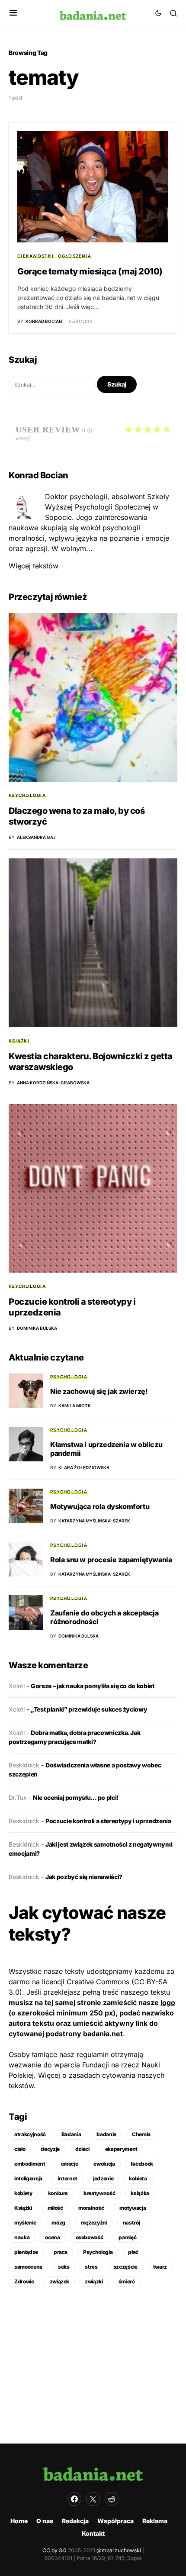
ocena (52, 2237)
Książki (19, 1041)
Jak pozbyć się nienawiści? (84, 1877)
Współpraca (115, 2521)
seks (64, 2267)
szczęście (125, 2267)
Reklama (155, 2521)
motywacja (133, 2208)
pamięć (127, 2237)
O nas (45, 2521)
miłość (55, 2208)
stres (91, 2267)
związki (94, 2281)
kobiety (23, 2193)
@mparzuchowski (119, 2550)
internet (68, 2178)
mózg (58, 2223)
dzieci (82, 2149)
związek (60, 2281)
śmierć (127, 2281)
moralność (91, 2208)
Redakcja (75, 2521)
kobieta (138, 2178)
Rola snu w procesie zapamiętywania (111, 1560)
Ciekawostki (35, 256)
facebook (142, 2164)
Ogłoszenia (75, 256)
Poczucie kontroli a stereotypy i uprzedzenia (108, 1821)
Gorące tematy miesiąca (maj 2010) (90, 271)
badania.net (103, 2034)
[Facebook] (74, 2499)
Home (19, 2521)
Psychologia (27, 795)
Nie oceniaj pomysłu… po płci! (76, 1797)
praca (61, 2252)
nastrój (131, 2223)
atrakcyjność (30, 2134)
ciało (20, 2149)
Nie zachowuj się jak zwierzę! (99, 1391)
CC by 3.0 (55, 2550)
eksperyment (121, 2149)
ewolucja (104, 2164)
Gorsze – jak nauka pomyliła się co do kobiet (93, 1686)
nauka (22, 2237)
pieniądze (26, 2252)
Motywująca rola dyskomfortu (100, 1506)
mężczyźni (94, 2223)
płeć (133, 2252)
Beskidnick (24, 1765)
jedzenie (103, 2178)
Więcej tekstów (34, 566)
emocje (70, 2164)
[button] (13, 13)
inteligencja (28, 2178)
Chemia (141, 2134)
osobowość (90, 2237)
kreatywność (99, 2193)
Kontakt (93, 2533)
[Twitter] (93, 2499)
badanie (106, 2134)
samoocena (28, 2267)
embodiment (30, 2164)
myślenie (25, 2223)
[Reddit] (112, 2499)
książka (140, 2193)
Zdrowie (24, 2281)
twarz (160, 2267)
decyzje (50, 2149)
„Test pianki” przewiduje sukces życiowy (89, 1709)
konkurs (58, 2193)
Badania (71, 2134)
